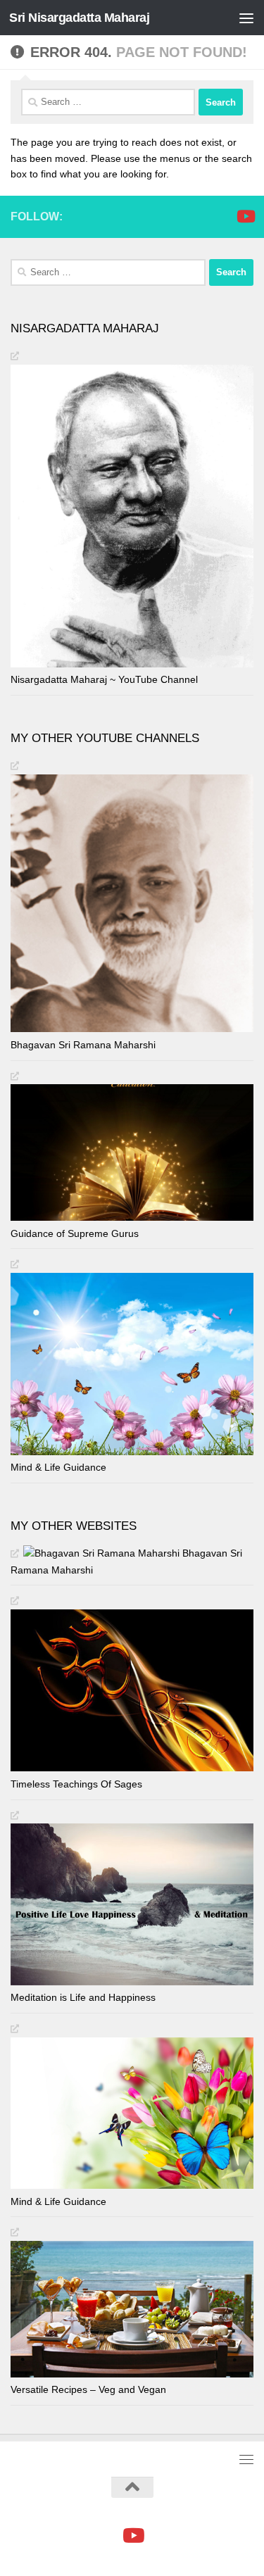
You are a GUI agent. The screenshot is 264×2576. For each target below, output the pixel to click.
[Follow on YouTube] (245, 216)
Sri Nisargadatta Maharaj (79, 18)
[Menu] (246, 18)
